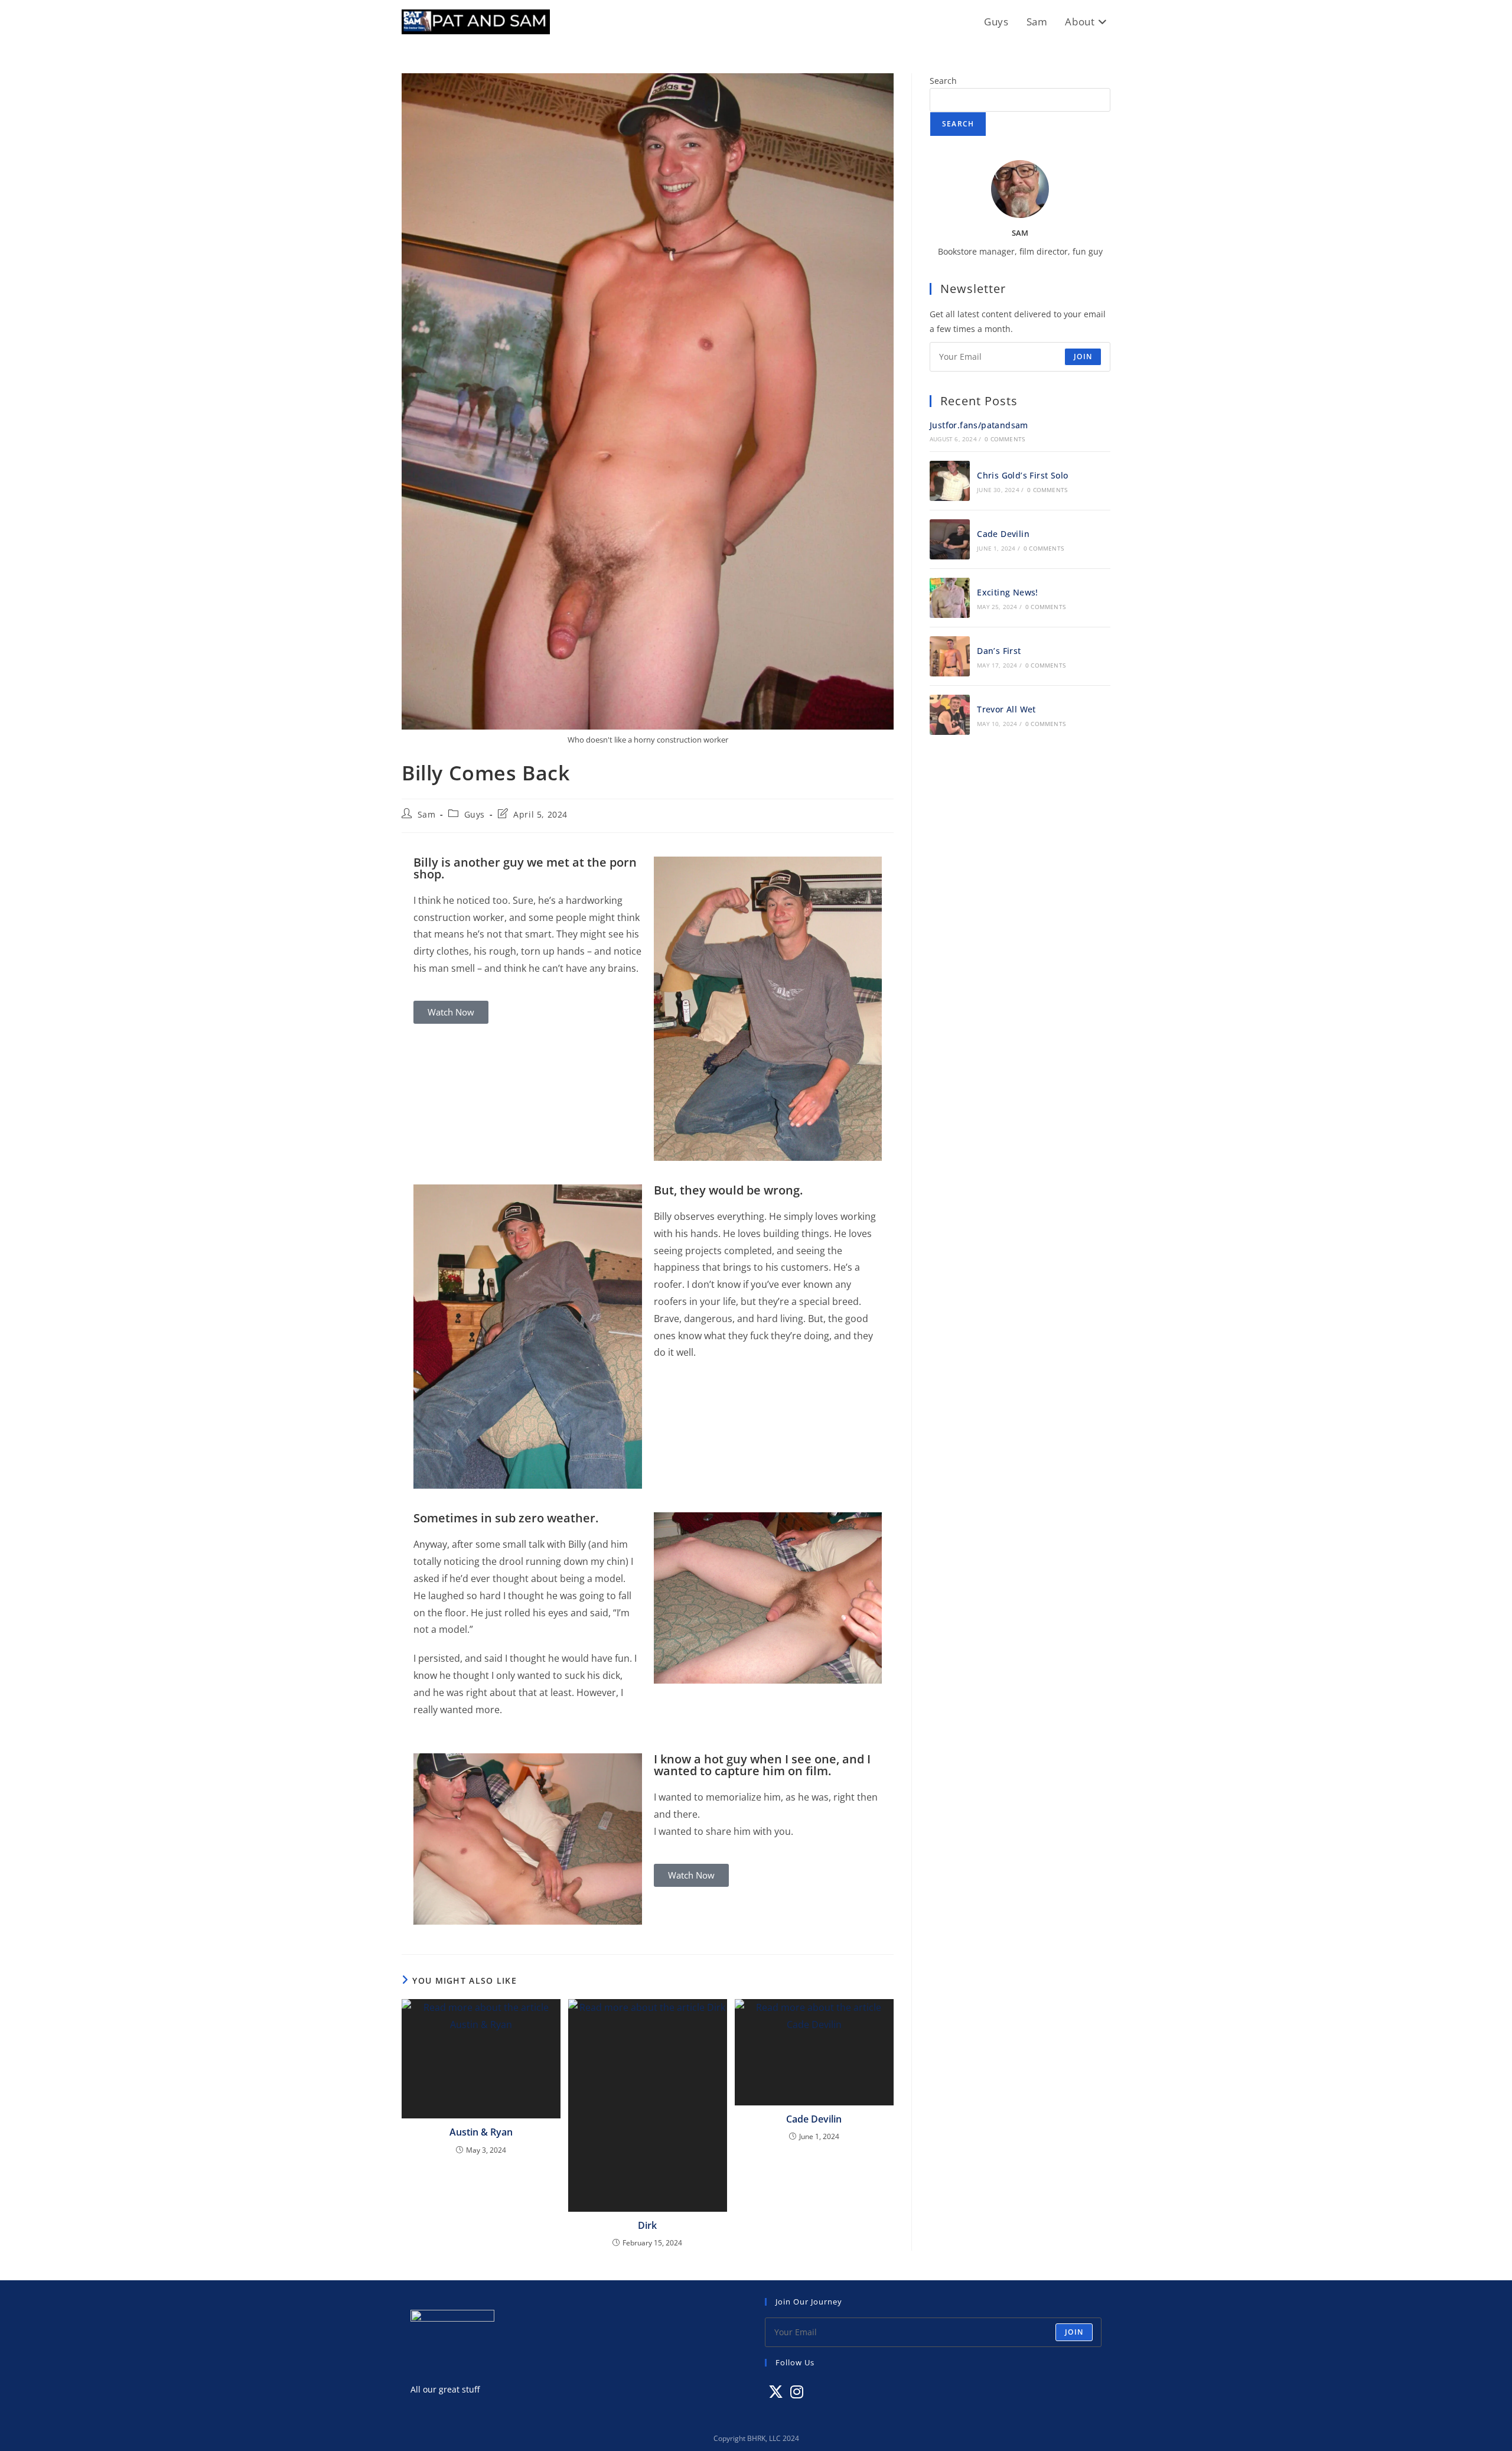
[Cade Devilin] (950, 539)
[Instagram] (797, 2392)
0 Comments (1005, 439)
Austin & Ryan (481, 2132)
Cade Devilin (814, 2119)
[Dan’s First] (950, 656)
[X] (776, 2392)
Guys (475, 814)
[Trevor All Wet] (950, 715)
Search (943, 81)
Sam (427, 814)
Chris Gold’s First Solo (1022, 475)
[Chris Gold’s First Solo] (950, 481)
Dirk (647, 2225)
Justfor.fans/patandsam (979, 425)
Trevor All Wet (1006, 709)
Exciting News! (1008, 592)
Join (1083, 357)
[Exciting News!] (950, 598)
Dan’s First (999, 651)
